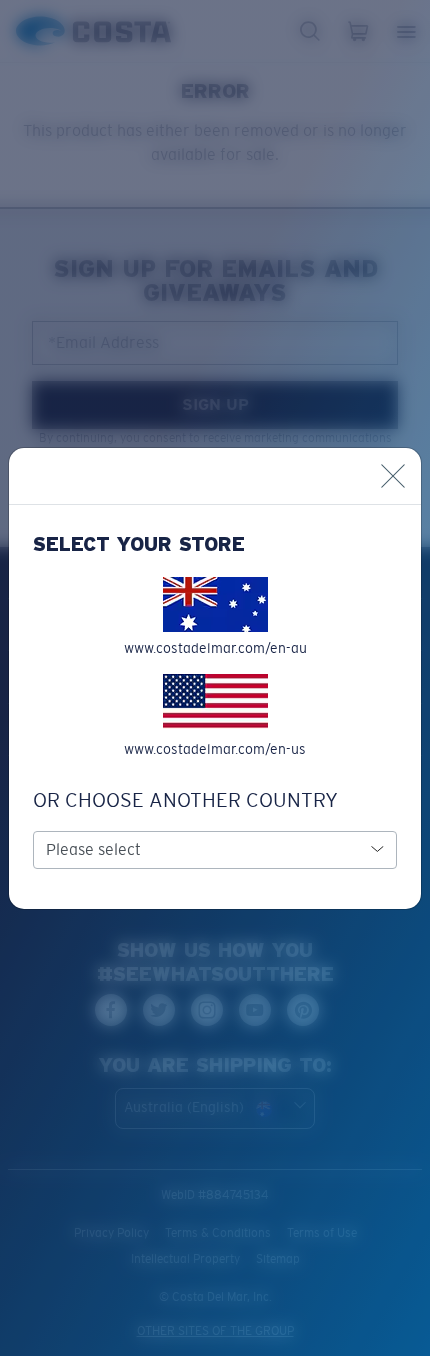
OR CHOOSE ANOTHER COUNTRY (185, 800)
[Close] (393, 476)
